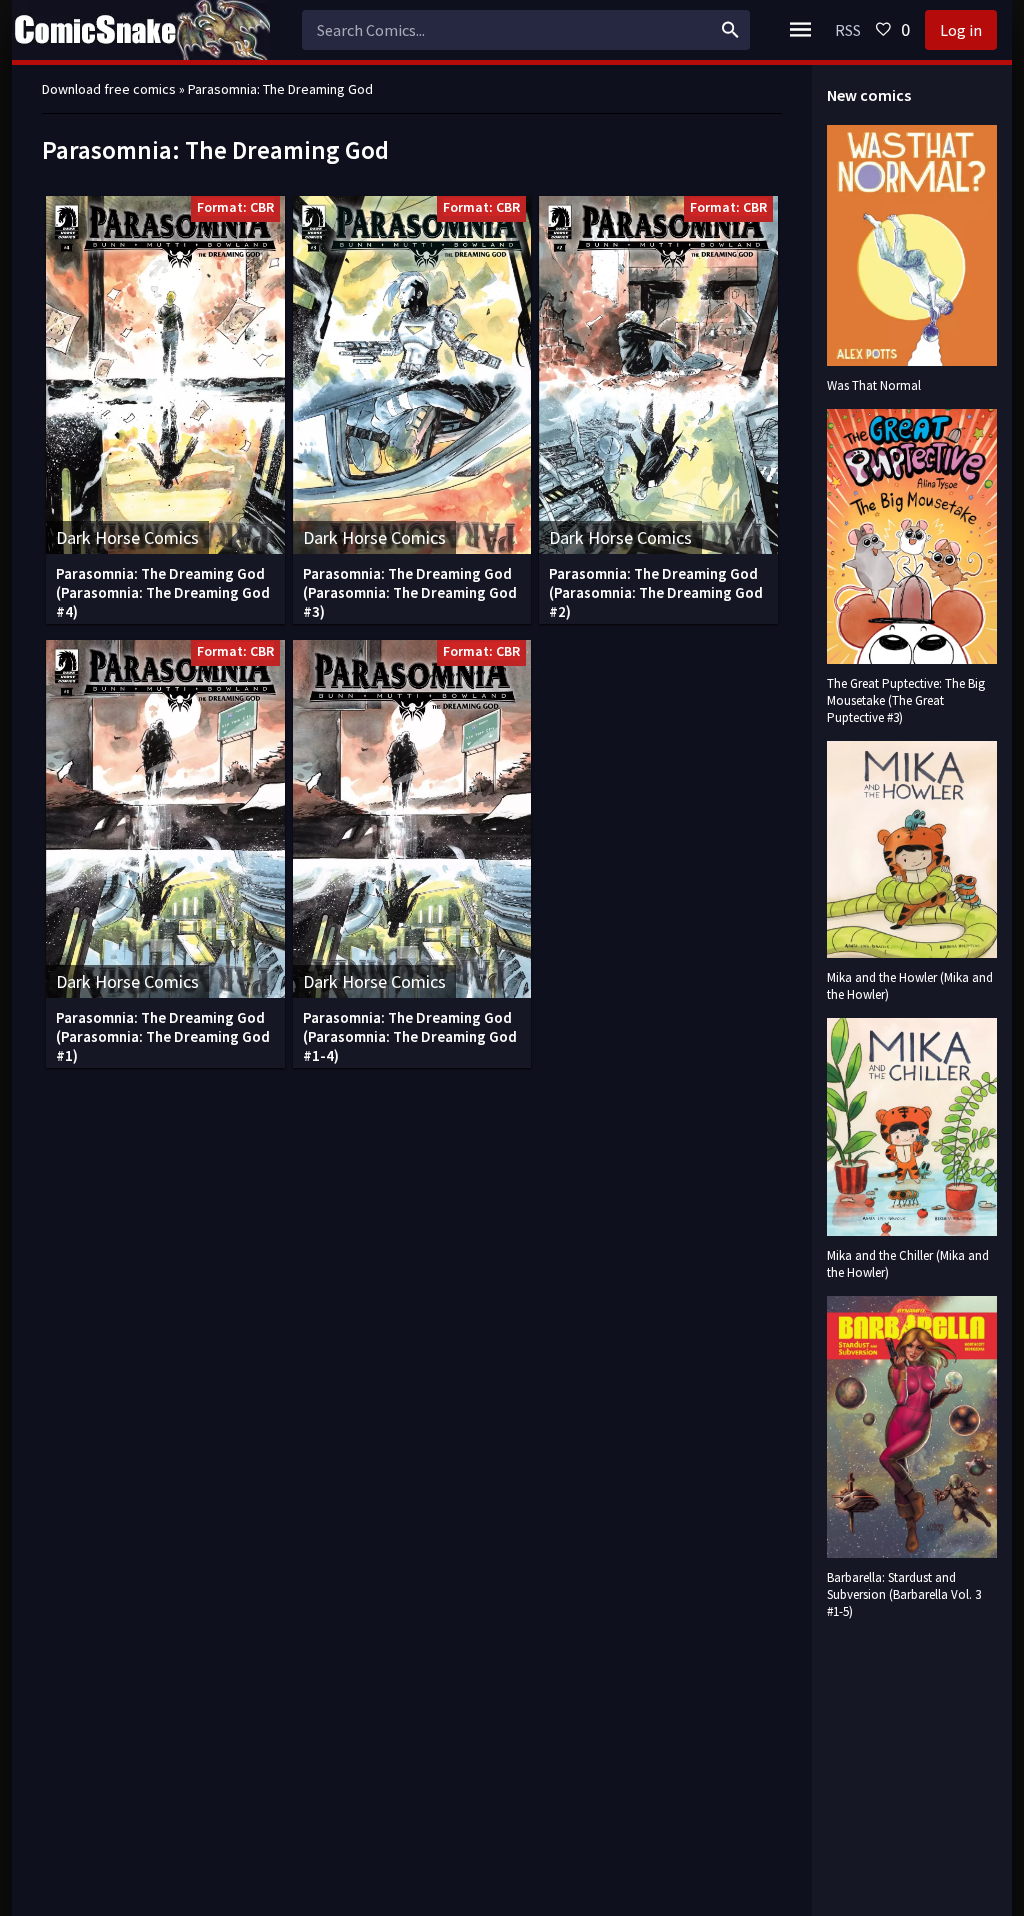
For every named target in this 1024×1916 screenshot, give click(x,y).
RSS (848, 30)
